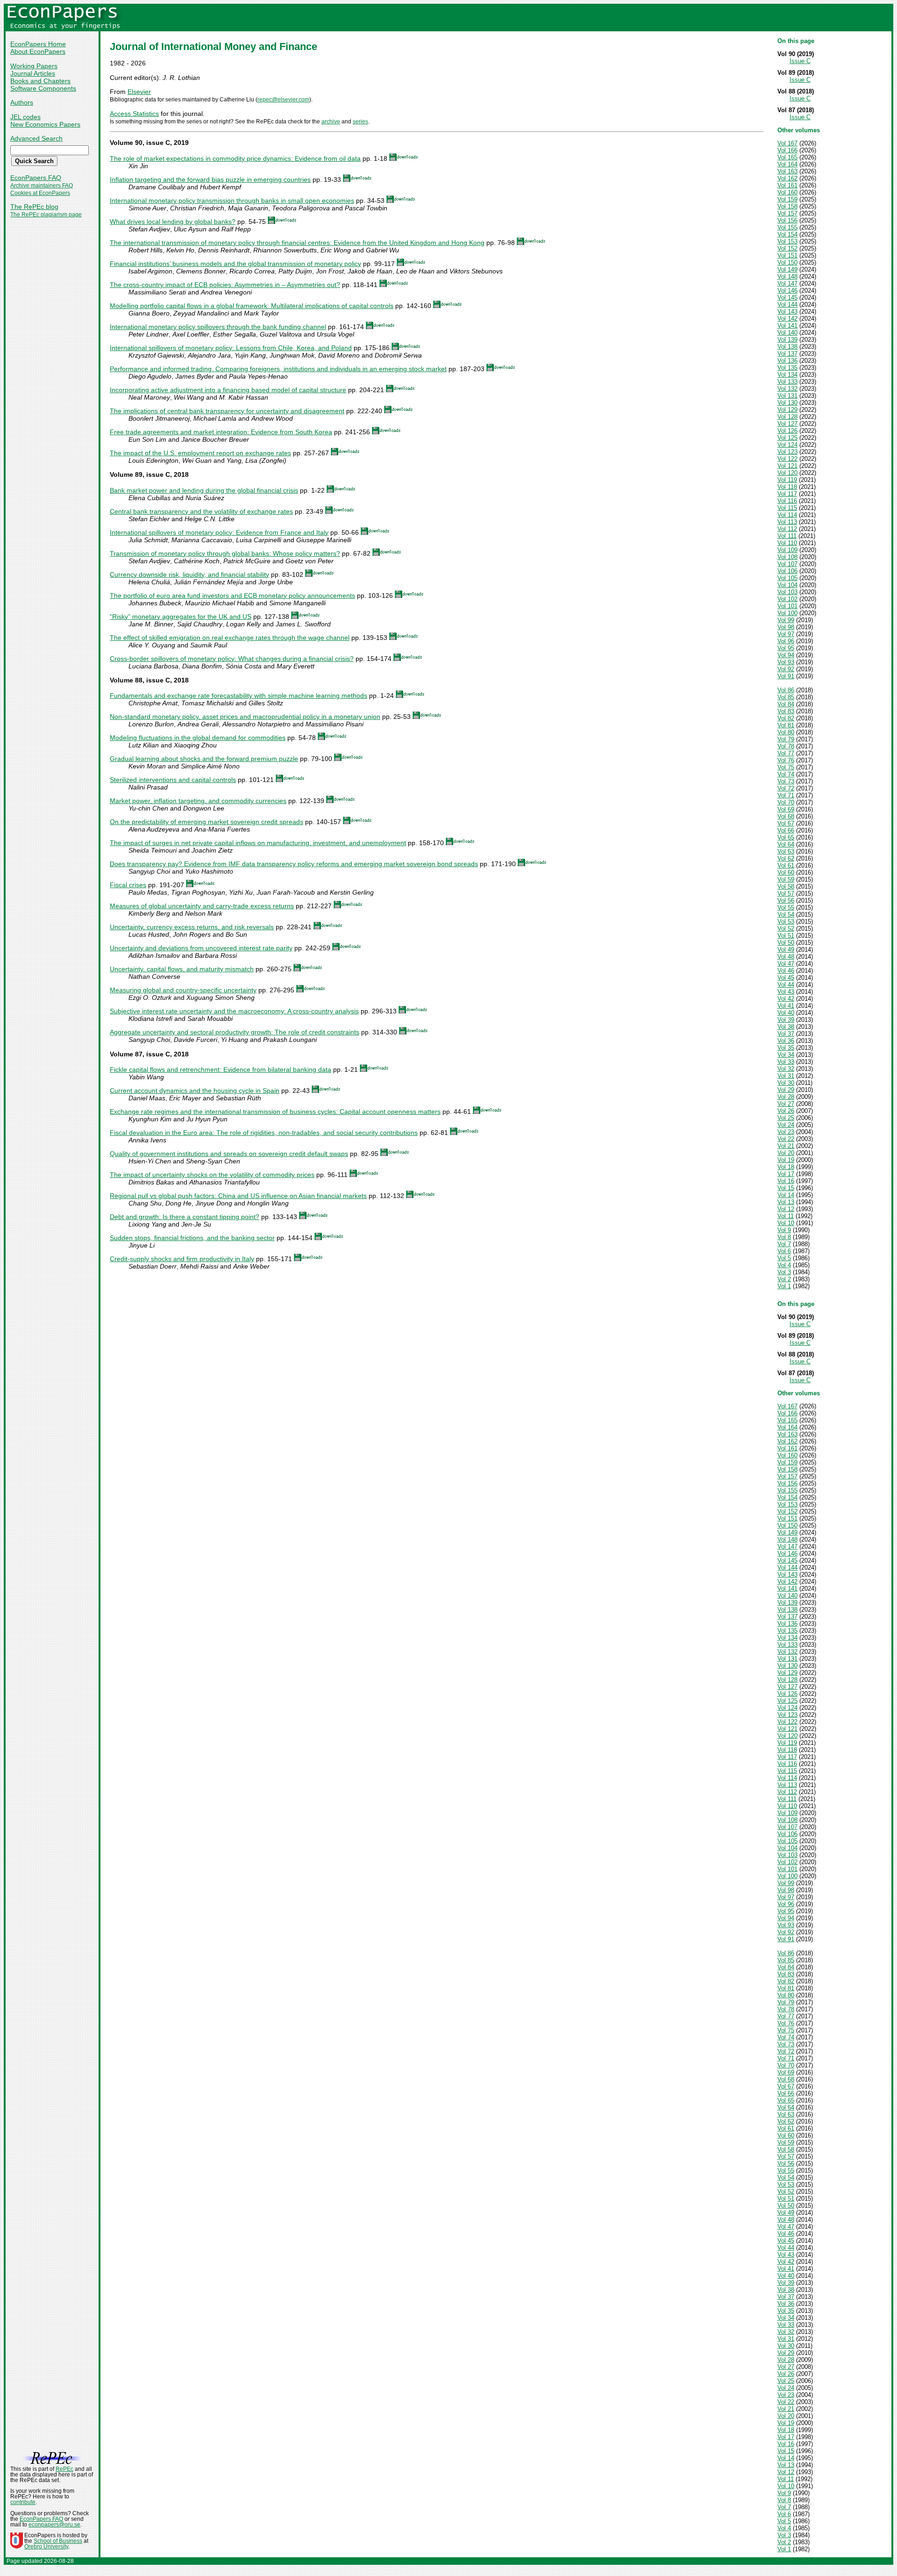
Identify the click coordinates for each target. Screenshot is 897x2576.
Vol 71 (786, 795)
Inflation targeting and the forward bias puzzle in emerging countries (210, 179)
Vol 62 (786, 858)
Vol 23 (786, 1132)
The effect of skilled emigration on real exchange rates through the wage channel (230, 638)
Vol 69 (786, 809)
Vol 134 (787, 375)
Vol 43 (786, 992)
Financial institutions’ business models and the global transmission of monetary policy (235, 264)
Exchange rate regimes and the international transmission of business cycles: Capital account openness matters (275, 1112)
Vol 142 (787, 319)
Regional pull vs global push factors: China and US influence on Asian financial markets (238, 1196)
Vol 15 (786, 1188)
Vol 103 (787, 592)
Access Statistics (134, 114)
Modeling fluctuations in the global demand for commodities (198, 738)
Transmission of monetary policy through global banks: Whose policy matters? (225, 553)
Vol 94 (786, 655)
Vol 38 (786, 1027)
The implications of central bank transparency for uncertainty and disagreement (227, 411)
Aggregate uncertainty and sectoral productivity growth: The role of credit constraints (235, 1032)
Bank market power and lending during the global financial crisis (204, 490)
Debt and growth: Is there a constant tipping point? (185, 1217)
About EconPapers (38, 51)
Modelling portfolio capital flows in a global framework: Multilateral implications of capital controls (252, 306)
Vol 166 (787, 150)
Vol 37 (786, 1034)
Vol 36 (786, 1041)
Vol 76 (786, 760)
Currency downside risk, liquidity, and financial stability (189, 574)
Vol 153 (787, 241)
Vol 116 (787, 501)
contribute (23, 2502)
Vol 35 (786, 1048)
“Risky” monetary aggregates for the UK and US (181, 617)
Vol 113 (787, 522)
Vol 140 (787, 333)
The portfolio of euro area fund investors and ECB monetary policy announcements (232, 596)
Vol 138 (787, 347)
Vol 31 (786, 1076)
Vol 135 (787, 368)
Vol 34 (786, 1055)
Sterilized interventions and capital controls (173, 780)
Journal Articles (33, 73)
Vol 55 (786, 908)
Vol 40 (786, 1013)
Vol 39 (786, 1020)
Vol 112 (787, 529)
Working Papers (34, 66)
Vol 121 (787, 466)
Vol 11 (786, 1216)
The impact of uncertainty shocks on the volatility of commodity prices (212, 1175)
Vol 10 (786, 1223)
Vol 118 (787, 487)
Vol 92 (786, 669)
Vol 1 (784, 1286)
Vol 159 (787, 199)
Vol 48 (786, 957)
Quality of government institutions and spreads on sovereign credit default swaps (229, 1154)
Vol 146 (787, 291)
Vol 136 (787, 361)
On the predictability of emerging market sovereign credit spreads (206, 822)
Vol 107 (787, 564)
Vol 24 (786, 1125)
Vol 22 (786, 1139)
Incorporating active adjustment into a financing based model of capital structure (228, 390)
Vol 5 (784, 1258)
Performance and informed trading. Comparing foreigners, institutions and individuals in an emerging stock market (278, 369)
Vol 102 (787, 599)
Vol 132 (787, 389)
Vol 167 (787, 143)
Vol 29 (786, 1090)
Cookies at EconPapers (40, 193)
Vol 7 (784, 1244)
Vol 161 (787, 185)
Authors (22, 102)
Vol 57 (786, 893)
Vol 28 (786, 1097)
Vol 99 (786, 620)
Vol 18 (786, 1167)
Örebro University (46, 2547)
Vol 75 (786, 767)
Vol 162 (787, 178)
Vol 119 (787, 480)
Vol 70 (786, 802)
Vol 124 (787, 445)
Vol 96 (786, 641)
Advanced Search (36, 138)
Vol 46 (786, 971)
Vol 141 (787, 326)
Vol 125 (787, 438)
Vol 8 (784, 1237)
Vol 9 (784, 1230)
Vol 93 (786, 662)
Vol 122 (787, 459)
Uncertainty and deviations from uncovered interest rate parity (201, 948)
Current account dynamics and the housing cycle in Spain (195, 1091)
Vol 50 (786, 943)
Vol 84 (786, 704)
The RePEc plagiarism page (46, 215)
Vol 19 (786, 1160)
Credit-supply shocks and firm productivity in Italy (182, 1259)
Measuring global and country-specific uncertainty (183, 990)
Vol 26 (786, 1111)
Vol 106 (787, 571)
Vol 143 (787, 312)
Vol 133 (787, 382)
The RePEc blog (34, 207)
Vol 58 (786, 886)
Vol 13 (786, 1202)
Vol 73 (786, 781)
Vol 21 (786, 1146)
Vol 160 (787, 192)
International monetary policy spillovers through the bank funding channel (218, 327)
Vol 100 (787, 613)
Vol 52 (786, 929)
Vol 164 (787, 164)
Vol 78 (786, 746)
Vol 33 (786, 1062)
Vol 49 (786, 950)
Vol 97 (786, 634)
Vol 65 (786, 837)
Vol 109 (787, 550)
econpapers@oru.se (54, 2525)
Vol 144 (787, 305)
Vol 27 (786, 1104)
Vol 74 (786, 774)
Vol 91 (786, 676)
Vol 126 (787, 431)
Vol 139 (787, 340)
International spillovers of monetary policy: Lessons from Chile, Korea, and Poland (231, 348)
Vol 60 (786, 872)
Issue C (800, 61)
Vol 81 (786, 725)
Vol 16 (786, 1181)
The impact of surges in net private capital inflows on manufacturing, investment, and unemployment (258, 843)
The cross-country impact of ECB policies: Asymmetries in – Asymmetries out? (225, 285)
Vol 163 (787, 171)
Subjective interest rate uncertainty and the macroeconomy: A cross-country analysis (234, 1011)
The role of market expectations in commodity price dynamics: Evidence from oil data (235, 158)
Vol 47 (786, 964)
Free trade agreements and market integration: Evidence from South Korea (221, 432)
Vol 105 (787, 578)
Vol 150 (787, 262)
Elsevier (139, 92)
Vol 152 (787, 248)
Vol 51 (786, 936)
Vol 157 (787, 213)
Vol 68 (786, 816)
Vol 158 (787, 206)
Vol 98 (786, 627)
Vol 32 (786, 1069)
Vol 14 (786, 1195)
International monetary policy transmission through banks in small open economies (232, 201)
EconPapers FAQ (36, 178)
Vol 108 (787, 557)
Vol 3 (784, 1272)
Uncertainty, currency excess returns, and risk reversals (192, 927)
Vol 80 (786, 732)
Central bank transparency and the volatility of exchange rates (201, 511)
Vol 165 (787, 157)
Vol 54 (786, 915)
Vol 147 (787, 283)
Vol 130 (787, 403)
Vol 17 (786, 1174)
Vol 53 (786, 922)
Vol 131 (787, 396)
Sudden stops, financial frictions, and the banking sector (192, 1238)
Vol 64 (786, 844)
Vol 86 (786, 690)
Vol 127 (787, 424)
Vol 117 (787, 494)
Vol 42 (786, 999)
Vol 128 (787, 417)
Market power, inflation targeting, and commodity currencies (198, 801)
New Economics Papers (45, 124)
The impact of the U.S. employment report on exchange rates (200, 453)
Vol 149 (787, 269)
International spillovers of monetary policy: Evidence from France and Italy (219, 532)
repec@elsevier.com (283, 100)
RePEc (64, 2469)
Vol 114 (787, 515)
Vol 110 (787, 543)
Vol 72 (786, 788)
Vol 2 (784, 1279)
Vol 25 (786, 1118)
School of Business (58, 2541)
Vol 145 (787, 298)
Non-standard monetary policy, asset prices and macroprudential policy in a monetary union (245, 717)
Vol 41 (786, 1006)
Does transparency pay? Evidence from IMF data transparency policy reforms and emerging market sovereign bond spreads (294, 864)
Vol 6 (784, 1251)
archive (331, 122)
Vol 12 (786, 1209)
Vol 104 (787, 585)
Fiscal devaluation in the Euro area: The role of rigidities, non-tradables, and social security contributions (264, 1133)
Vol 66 (786, 830)
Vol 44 (786, 985)
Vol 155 (787, 227)
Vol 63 (786, 851)
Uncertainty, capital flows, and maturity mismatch (182, 969)
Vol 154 (787, 234)
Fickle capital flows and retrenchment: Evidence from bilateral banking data (221, 1069)
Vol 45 (786, 978)
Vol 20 (786, 1153)
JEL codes (25, 117)
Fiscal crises (128, 885)
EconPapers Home (38, 44)
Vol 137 (787, 354)
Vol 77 (786, 753)
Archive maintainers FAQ (42, 186)
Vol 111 (787, 536)
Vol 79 (786, 739)
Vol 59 (786, 879)
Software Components (43, 88)
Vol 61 (786, 865)
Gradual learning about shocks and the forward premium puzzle (204, 759)
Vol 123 (787, 452)
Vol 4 (784, 1265)
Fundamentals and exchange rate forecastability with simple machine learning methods (238, 696)
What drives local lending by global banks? (173, 222)
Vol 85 (786, 697)
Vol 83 (786, 711)
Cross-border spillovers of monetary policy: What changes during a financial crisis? (232, 659)
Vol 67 (786, 823)
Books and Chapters (40, 81)
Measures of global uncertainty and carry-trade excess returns (202, 906)
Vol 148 (787, 276)
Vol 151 (787, 255)
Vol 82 (786, 718)
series (360, 122)
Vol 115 (787, 508)
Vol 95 (786, 648)
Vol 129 (787, 410)
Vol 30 (786, 1083)
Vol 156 (787, 220)
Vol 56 (786, 901)
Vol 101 (787, 606)
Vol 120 (787, 473)
